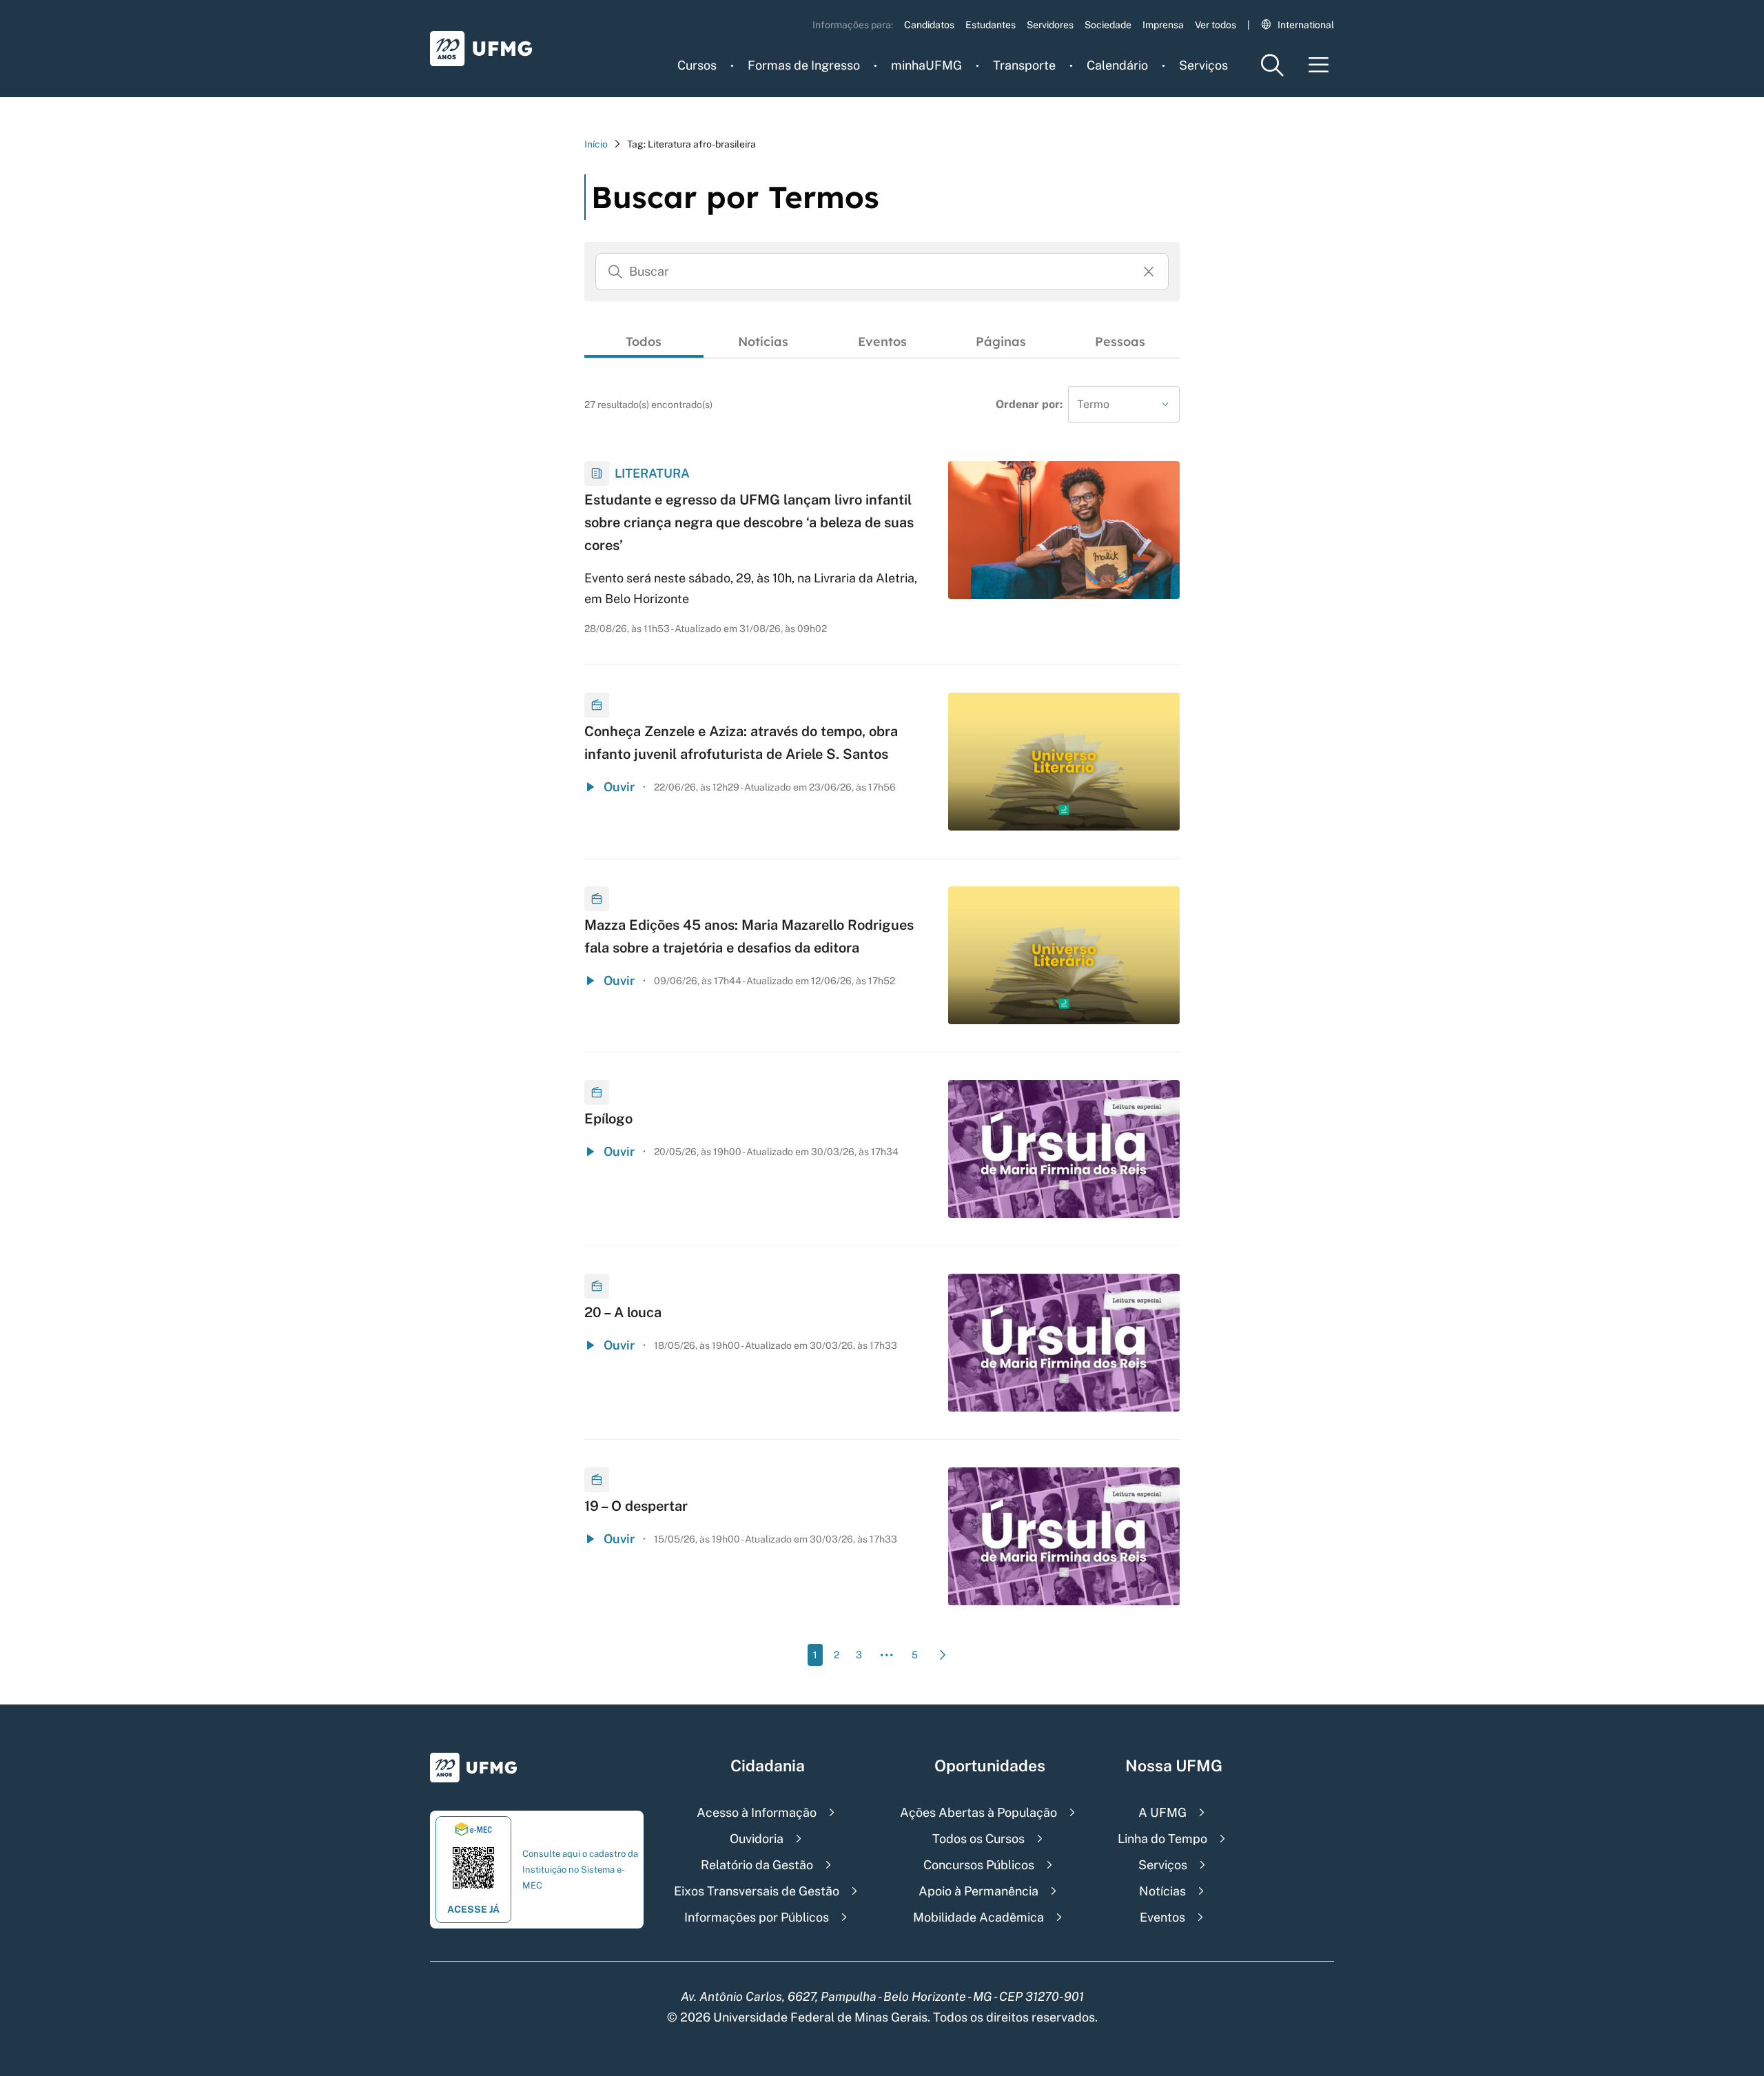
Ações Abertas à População (978, 1812)
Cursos (697, 65)
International (1306, 25)
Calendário (1117, 65)
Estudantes (991, 25)
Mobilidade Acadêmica (978, 1917)
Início (596, 144)
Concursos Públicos (979, 1865)
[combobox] (1124, 404)
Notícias (763, 342)
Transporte (1024, 65)
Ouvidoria (757, 1839)
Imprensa (1163, 25)
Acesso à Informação (757, 1812)
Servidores (1050, 25)
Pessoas (1120, 342)
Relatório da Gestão (757, 1865)
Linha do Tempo (1162, 1839)
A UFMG (1162, 1812)
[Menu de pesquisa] (1272, 65)
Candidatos (929, 25)
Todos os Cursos (978, 1839)
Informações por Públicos (757, 1917)
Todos (644, 342)
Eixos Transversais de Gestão (757, 1891)
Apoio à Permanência (978, 1891)
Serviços (1203, 65)
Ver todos (1216, 25)
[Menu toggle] (1319, 65)
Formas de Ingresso (804, 65)
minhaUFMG (926, 65)
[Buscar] (615, 272)
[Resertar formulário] (1149, 272)
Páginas (1001, 342)
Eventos (882, 342)
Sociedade (1108, 25)
